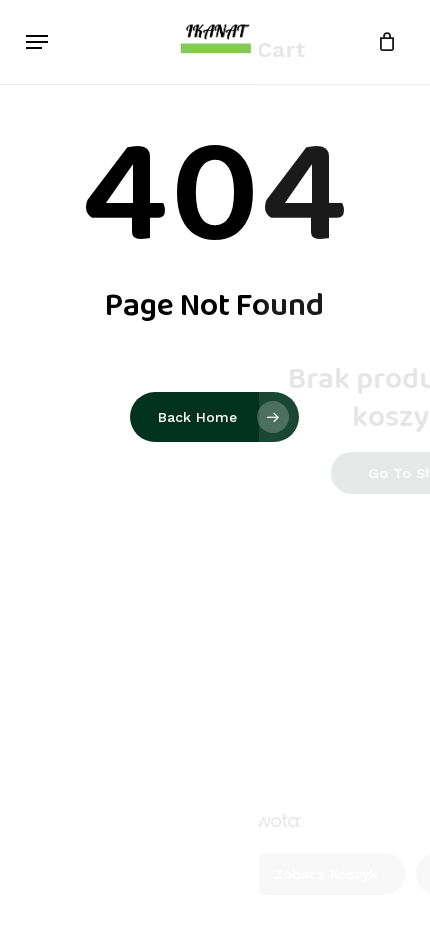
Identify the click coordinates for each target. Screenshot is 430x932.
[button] (37, 42)
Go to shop (342, 473)
